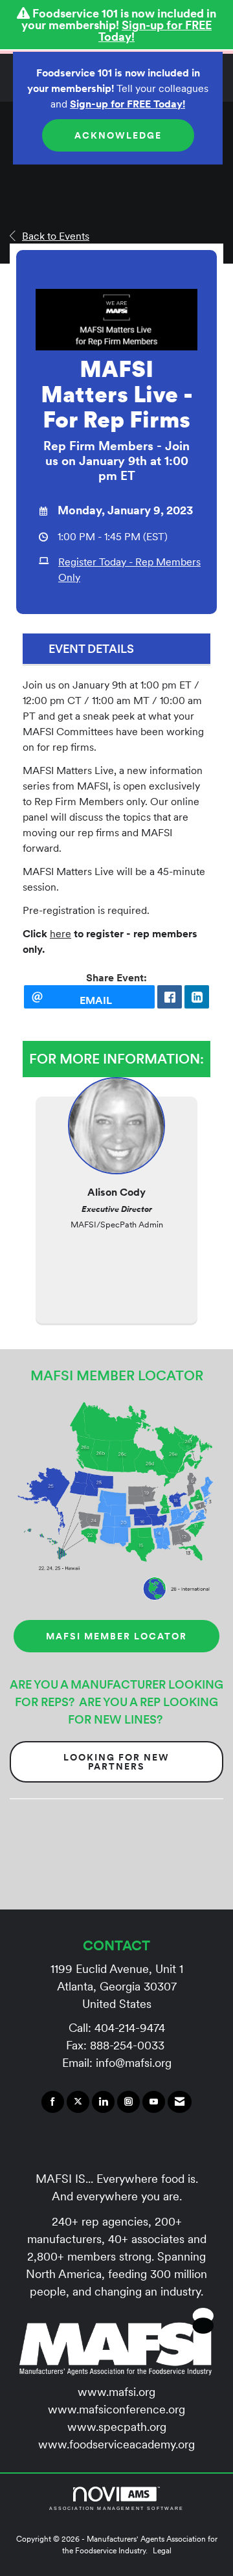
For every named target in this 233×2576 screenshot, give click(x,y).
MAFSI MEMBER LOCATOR (116, 1636)
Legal (162, 2550)
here (61, 933)
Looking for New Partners (116, 1762)
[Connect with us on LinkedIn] (103, 2102)
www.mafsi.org (116, 2392)
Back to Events (56, 236)
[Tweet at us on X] (78, 2102)
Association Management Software (117, 2508)
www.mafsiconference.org (116, 2409)
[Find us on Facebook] (53, 2102)
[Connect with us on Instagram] (128, 2102)
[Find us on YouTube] (154, 2102)
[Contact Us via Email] (180, 2102)
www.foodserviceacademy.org (116, 2444)
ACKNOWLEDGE (118, 135)
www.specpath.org (117, 2427)
